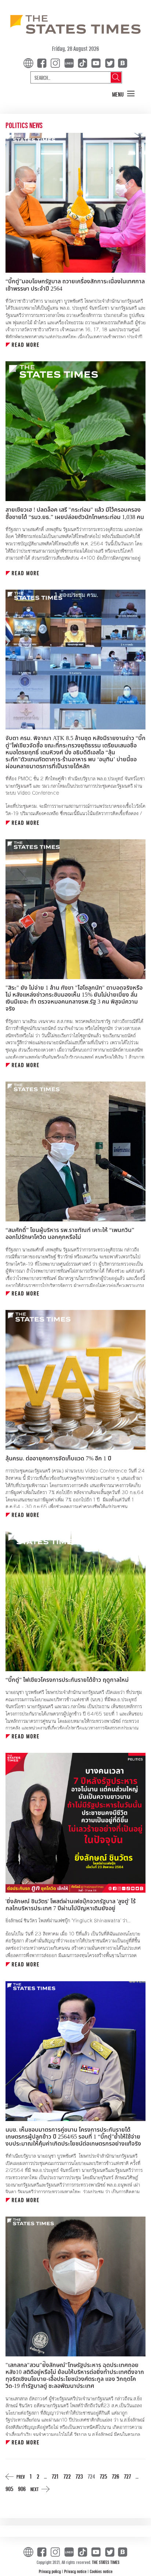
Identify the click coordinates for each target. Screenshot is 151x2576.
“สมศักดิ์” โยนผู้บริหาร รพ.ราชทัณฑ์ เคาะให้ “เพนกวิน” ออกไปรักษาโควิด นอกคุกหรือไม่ (70, 1234)
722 (67, 2476)
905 (9, 2489)
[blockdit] (121, 62)
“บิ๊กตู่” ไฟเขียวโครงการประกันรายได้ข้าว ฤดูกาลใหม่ (67, 1680)
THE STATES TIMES (106, 2562)
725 (103, 2476)
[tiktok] (84, 62)
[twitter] (110, 62)
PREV (21, 2477)
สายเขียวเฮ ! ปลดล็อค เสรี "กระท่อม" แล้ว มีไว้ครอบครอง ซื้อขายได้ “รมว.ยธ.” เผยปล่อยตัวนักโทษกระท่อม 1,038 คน (75, 513)
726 (115, 2476)
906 (22, 2489)
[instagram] (57, 62)
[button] (124, 94)
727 (127, 2476)
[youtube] (97, 62)
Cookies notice (101, 2571)
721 (55, 2476)
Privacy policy (50, 2571)
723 (79, 2476)
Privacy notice (76, 2571)
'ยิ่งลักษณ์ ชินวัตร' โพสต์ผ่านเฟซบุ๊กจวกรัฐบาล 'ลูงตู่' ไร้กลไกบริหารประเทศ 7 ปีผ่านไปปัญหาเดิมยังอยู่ (71, 1905)
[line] (70, 62)
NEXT (34, 2489)
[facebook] (43, 62)
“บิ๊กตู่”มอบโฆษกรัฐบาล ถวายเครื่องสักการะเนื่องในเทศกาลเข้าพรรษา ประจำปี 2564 (75, 285)
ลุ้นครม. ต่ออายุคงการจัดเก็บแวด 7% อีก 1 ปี (59, 1459)
